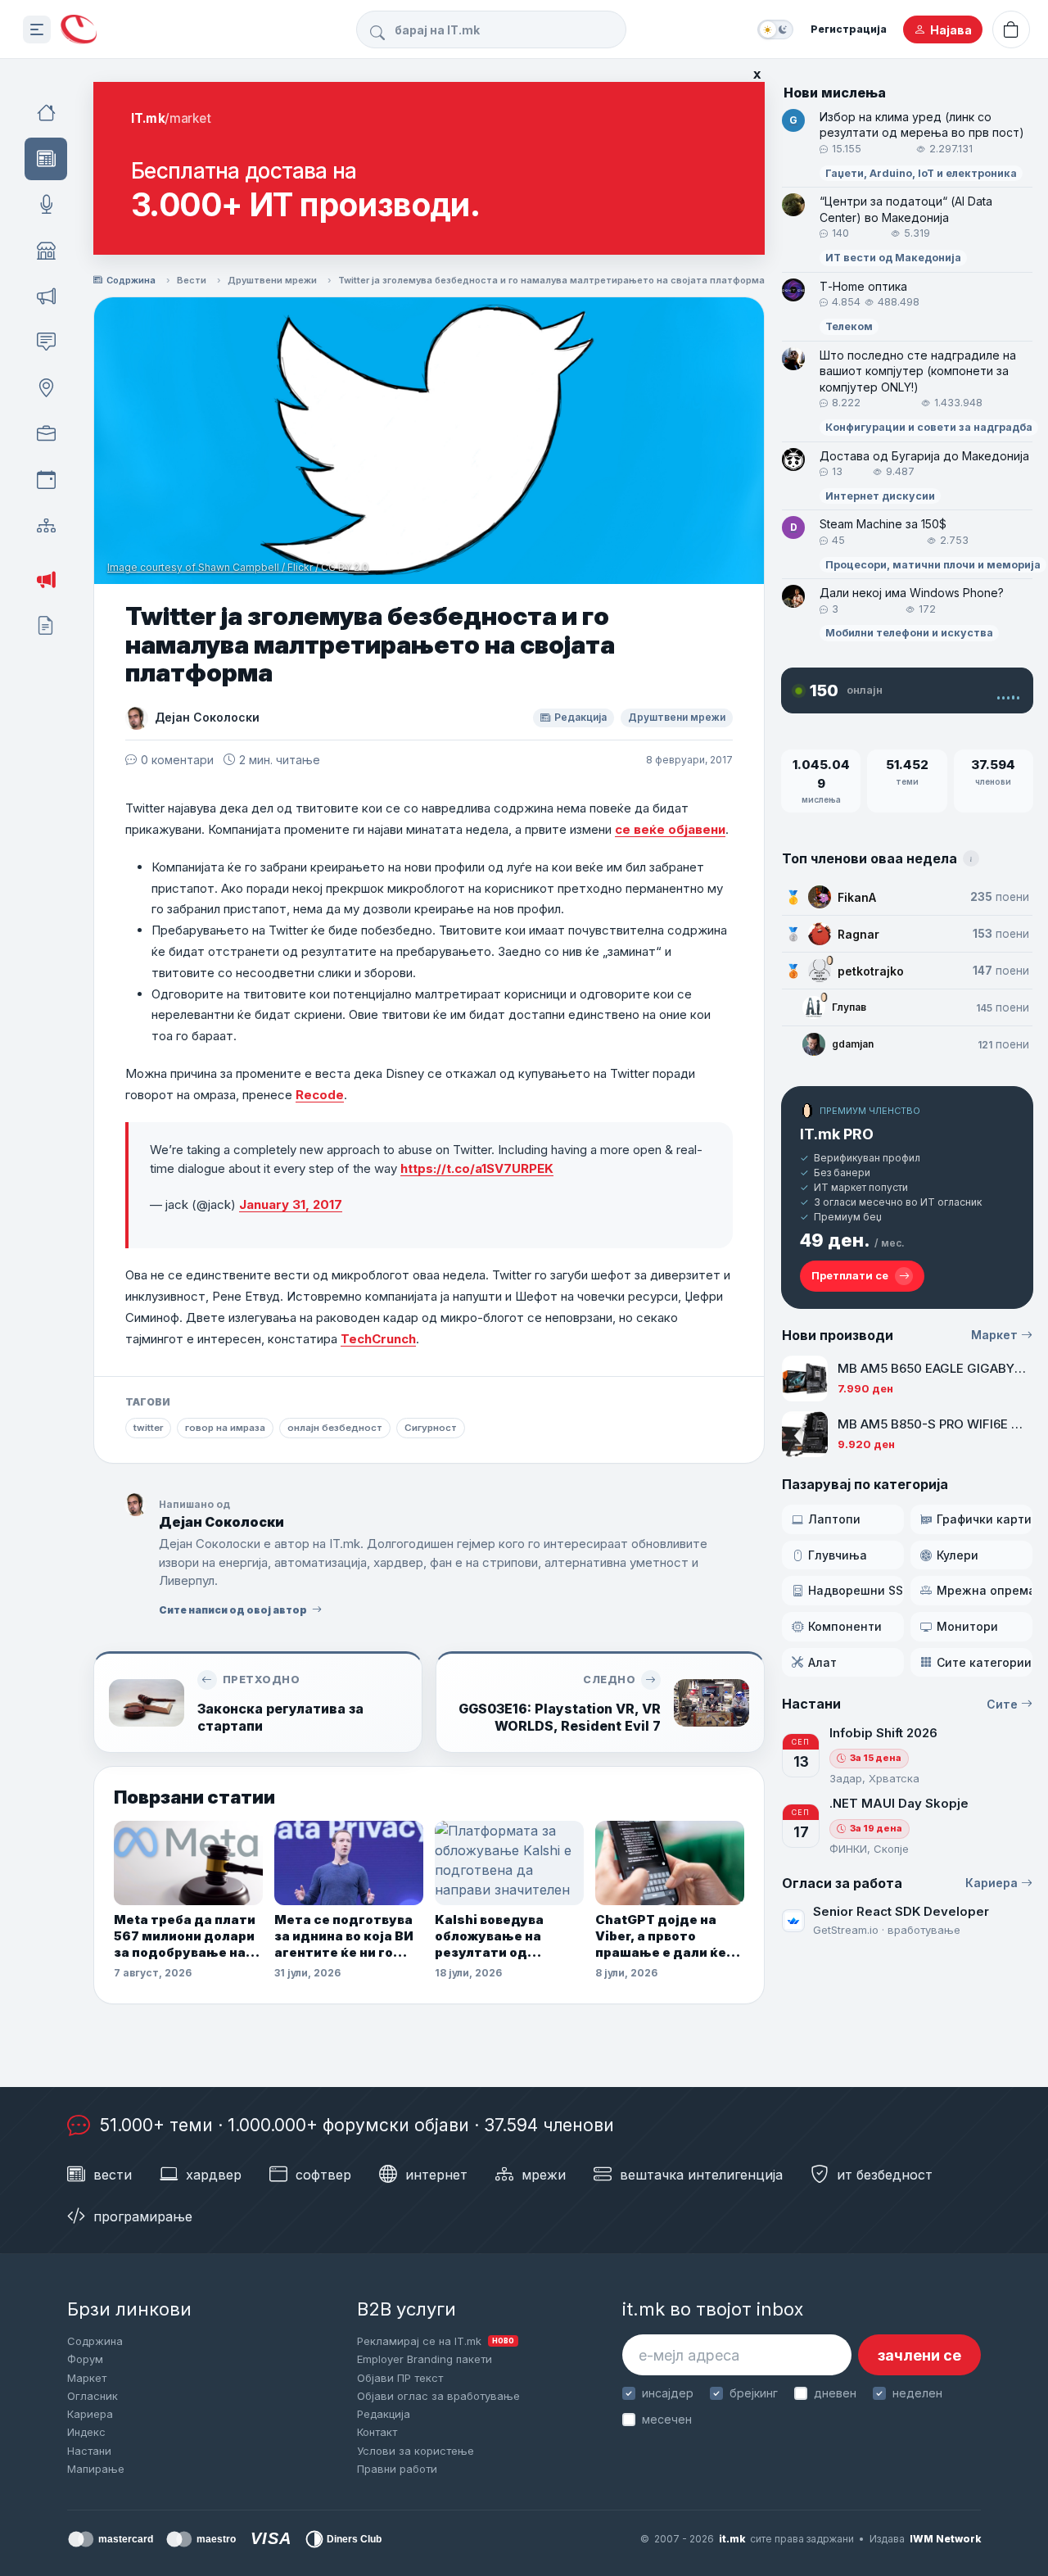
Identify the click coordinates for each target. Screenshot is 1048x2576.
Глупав (849, 1007)
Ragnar (858, 934)
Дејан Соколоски (207, 717)
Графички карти (984, 1519)
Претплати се (850, 1275)
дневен (835, 2393)
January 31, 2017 (291, 1204)
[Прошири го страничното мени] (37, 29)
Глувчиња (838, 1555)
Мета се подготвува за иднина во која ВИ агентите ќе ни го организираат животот (344, 1937)
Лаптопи (834, 1519)
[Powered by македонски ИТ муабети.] (79, 30)
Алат (822, 1662)
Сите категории (984, 1662)
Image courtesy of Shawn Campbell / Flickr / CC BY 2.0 (238, 567)
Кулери (958, 1555)
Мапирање (96, 2469)
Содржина (131, 280)
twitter (148, 1428)
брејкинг (754, 2393)
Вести (192, 280)
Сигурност (431, 1428)
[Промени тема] (775, 29)
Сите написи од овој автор (233, 1610)
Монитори (967, 1626)
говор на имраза (225, 1428)
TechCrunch (378, 1339)
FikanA (857, 897)
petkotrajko (871, 971)
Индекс (86, 2432)
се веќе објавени (670, 829)
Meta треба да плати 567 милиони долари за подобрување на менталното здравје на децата (185, 1937)
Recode (320, 1095)
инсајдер (668, 2393)
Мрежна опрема (985, 1590)
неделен (917, 2393)
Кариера (992, 1883)
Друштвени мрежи (272, 280)
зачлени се (919, 2355)
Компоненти (845, 1626)
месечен (667, 2419)
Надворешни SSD (856, 1590)
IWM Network (945, 2539)
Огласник (93, 2396)
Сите (1002, 1704)
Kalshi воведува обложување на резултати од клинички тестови (497, 1937)
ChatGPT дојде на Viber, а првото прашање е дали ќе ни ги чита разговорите (661, 1937)
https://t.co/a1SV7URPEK (477, 1168)
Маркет (994, 1335)
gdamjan (853, 1044)
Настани (89, 2451)
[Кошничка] (1011, 29)
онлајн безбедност (335, 1428)
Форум (85, 2359)
